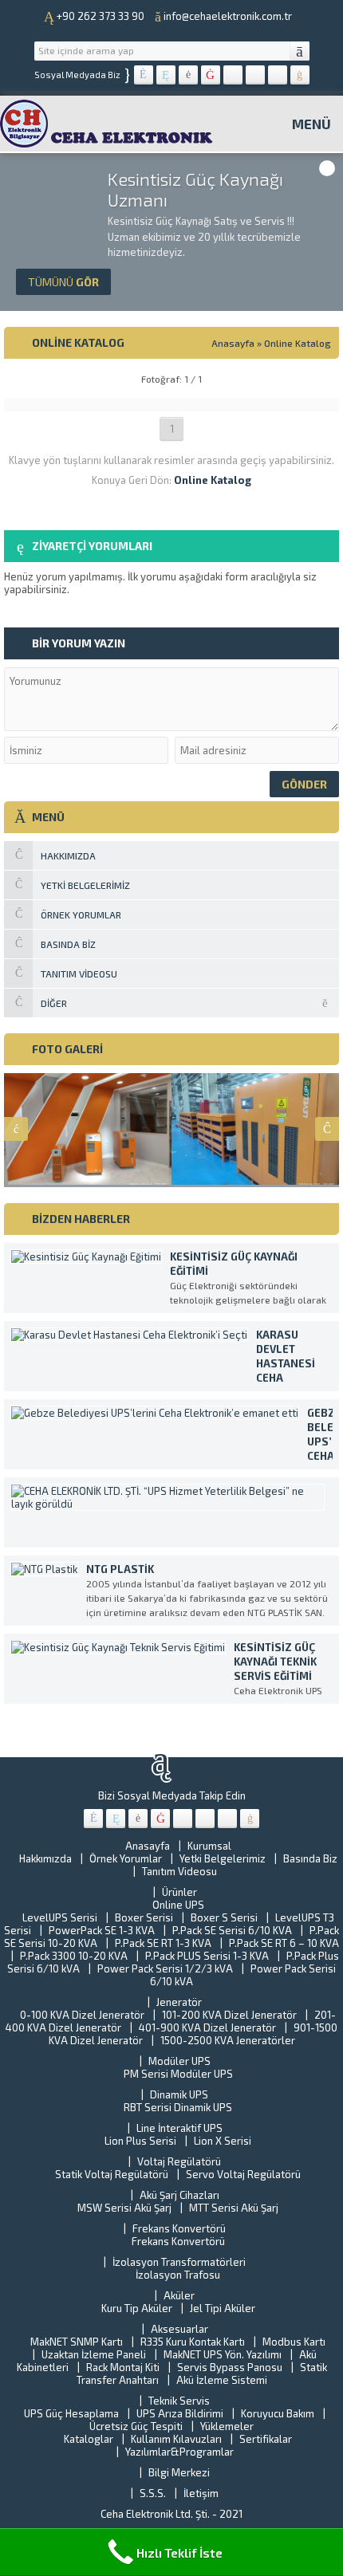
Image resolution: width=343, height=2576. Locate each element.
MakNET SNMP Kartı (77, 2342)
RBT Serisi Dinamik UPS (178, 2107)
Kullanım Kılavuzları (176, 2439)
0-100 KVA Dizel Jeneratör (82, 2015)
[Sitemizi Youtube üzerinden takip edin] (211, 75)
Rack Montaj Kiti (123, 2367)
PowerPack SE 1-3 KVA (102, 1930)
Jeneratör (179, 2002)
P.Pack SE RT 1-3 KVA (163, 1943)
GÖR (63, 282)
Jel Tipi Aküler (223, 2308)
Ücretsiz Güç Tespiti (136, 2426)
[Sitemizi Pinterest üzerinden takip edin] (278, 75)
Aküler (179, 2295)
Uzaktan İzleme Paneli (94, 2354)
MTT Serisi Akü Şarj (234, 2208)
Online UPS (178, 1905)
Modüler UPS (179, 2061)
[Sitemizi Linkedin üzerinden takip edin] (233, 75)
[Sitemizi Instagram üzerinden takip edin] (255, 75)
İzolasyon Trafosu (178, 2275)
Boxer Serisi (144, 1917)
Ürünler (179, 1892)
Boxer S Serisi (224, 1917)
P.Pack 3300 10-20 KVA (74, 1956)
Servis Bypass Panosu (230, 2367)
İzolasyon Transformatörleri (179, 2262)
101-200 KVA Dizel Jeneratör (229, 2015)
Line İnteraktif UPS (179, 2128)
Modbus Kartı (294, 2342)
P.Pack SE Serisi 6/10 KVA (232, 1930)
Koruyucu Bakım (278, 2413)
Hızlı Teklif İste (179, 2552)
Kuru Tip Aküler (137, 2308)
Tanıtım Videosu (179, 1871)
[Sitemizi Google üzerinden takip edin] (188, 75)
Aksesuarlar (179, 2329)
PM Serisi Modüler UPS (178, 2074)
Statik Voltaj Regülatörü (112, 2174)
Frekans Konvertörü (179, 2228)
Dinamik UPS (179, 2094)
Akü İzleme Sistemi (222, 2380)
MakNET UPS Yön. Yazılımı (223, 2354)
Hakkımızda (45, 1858)
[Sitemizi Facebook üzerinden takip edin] (144, 75)
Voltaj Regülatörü (179, 2161)
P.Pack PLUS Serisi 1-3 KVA (207, 1956)
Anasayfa (233, 343)
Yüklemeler (227, 2426)
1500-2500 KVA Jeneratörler (228, 2040)
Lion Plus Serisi (140, 2141)
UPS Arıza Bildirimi (180, 2413)
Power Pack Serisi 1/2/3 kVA (165, 1968)
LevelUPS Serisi (60, 1917)
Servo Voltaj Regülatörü (243, 2174)
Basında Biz (310, 1858)
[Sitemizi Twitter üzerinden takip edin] (166, 75)
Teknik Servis (179, 2401)
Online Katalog (298, 343)
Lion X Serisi (223, 2141)
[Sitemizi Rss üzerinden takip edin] (300, 75)
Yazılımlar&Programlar (179, 2452)
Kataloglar (89, 2439)
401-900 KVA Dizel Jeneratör (207, 2027)
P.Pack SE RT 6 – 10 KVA (284, 1943)
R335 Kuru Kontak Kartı (193, 2342)
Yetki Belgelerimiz (223, 1858)
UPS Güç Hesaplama (71, 2413)
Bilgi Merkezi (179, 2472)
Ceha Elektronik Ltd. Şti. (156, 2514)
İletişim (201, 2493)
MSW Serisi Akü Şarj (124, 2208)
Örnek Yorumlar (126, 1858)
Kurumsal (209, 1846)
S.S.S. (153, 2493)
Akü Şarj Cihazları (179, 2195)
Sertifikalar (266, 2439)
